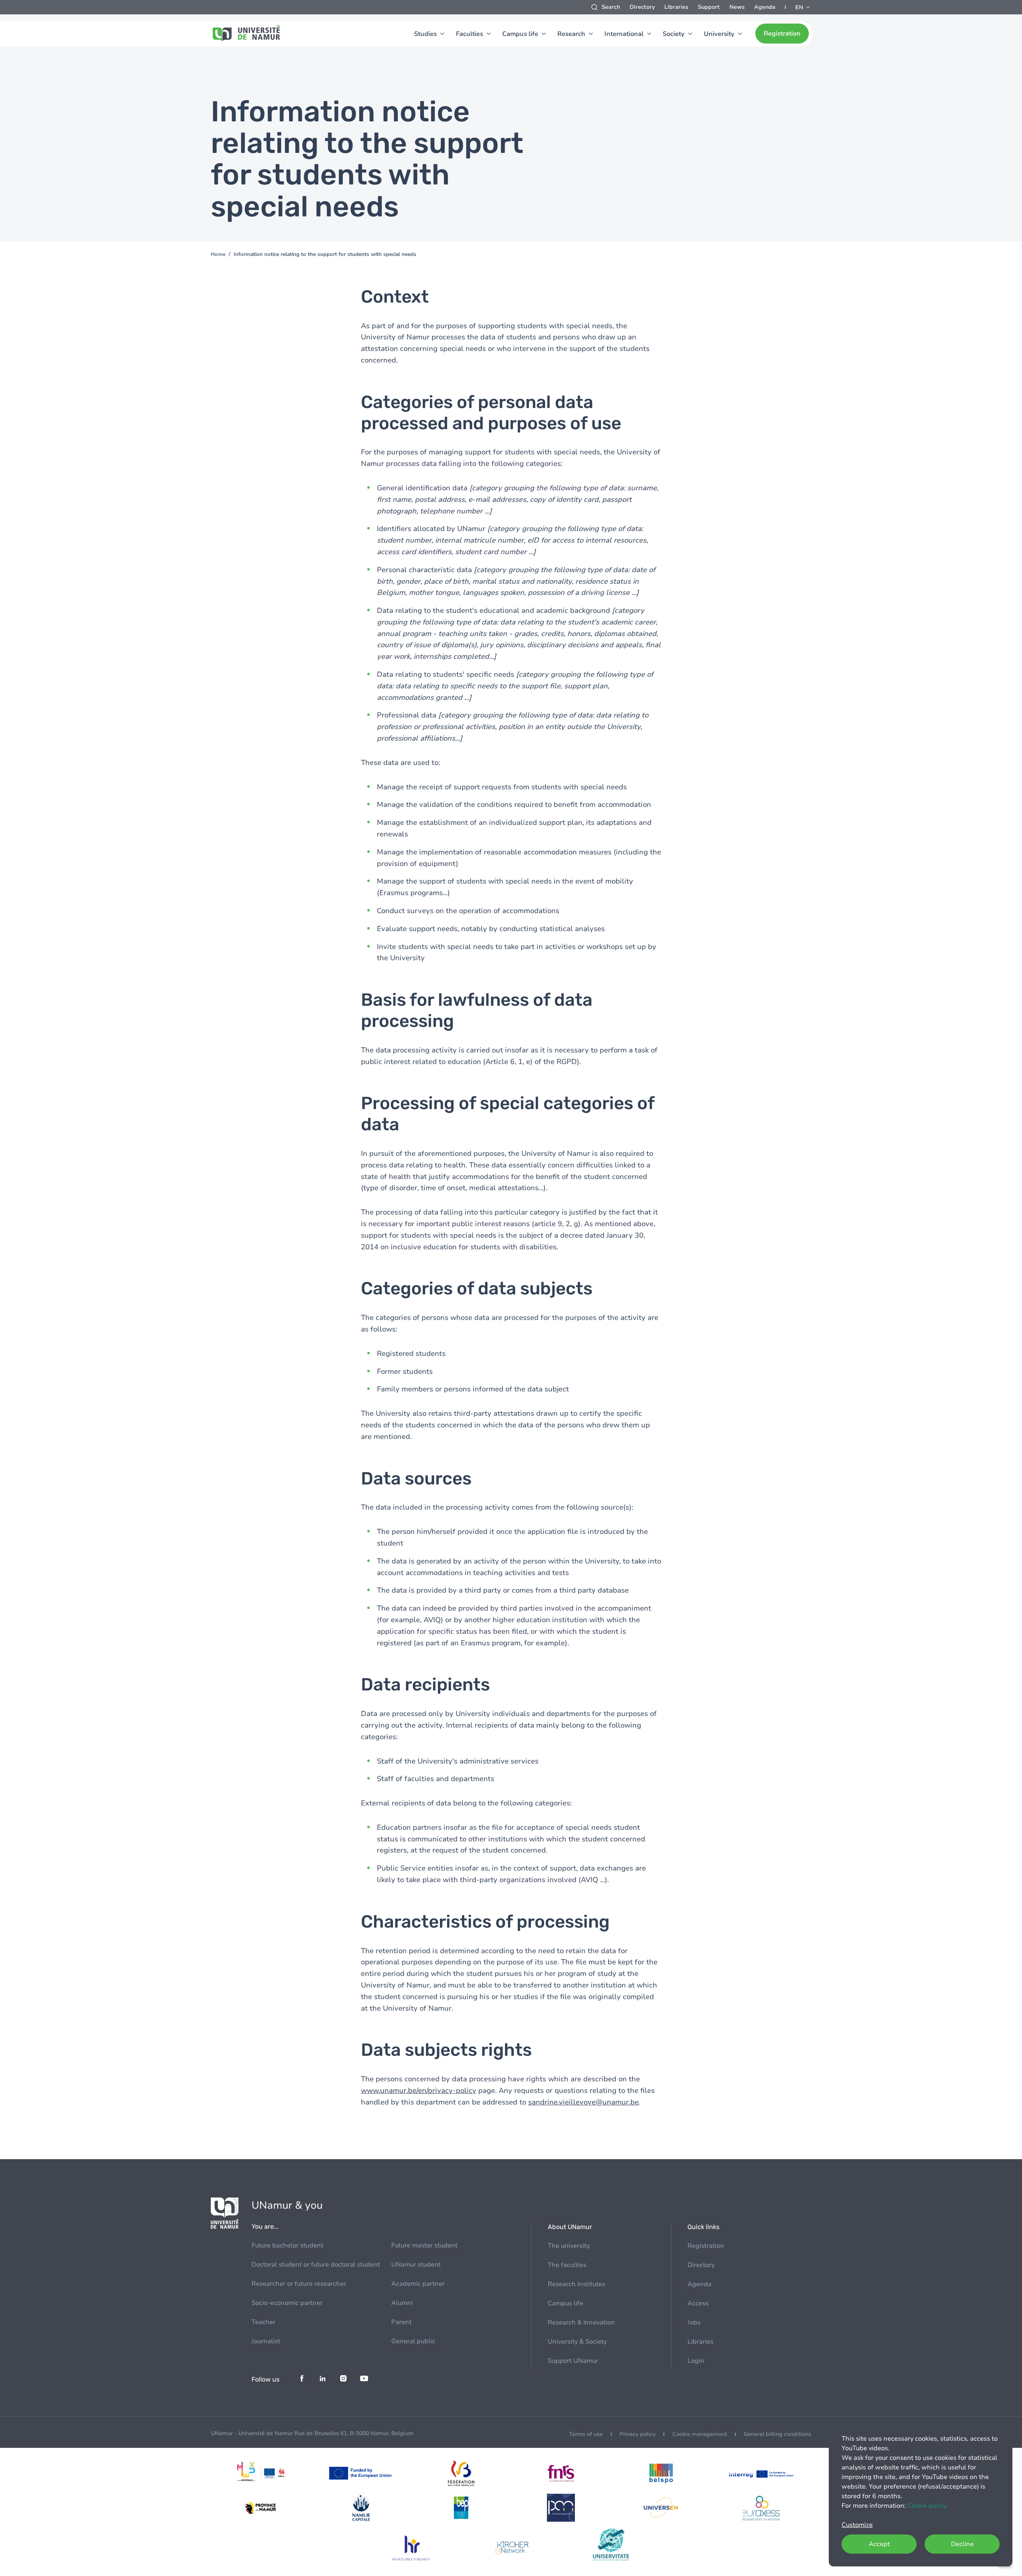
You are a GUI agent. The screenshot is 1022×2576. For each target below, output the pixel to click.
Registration (782, 34)
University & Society (577, 2342)
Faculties (469, 34)
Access (698, 2303)
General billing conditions (777, 2434)
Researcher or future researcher (299, 2284)
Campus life (520, 34)
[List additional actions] (803, 7)
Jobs (694, 2322)
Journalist (266, 2341)
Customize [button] (857, 2525)
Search (611, 7)
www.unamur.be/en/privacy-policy (419, 2091)
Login (696, 2361)
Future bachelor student (287, 2245)
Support (709, 7)
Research (571, 34)
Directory (642, 7)
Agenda (765, 7)
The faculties (567, 2265)
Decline (962, 2544)
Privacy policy (638, 2434)
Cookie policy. (927, 2506)
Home (218, 254)
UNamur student (416, 2265)
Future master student (424, 2245)
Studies (425, 34)
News (737, 7)
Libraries (676, 7)
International (624, 34)
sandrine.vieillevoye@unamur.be (583, 2102)
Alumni (402, 2303)
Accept (879, 2544)
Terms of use (586, 2434)
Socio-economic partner (287, 2303)
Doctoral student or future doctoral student (316, 2265)
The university (569, 2246)
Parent (401, 2322)
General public (413, 2341)
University (719, 34)
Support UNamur (573, 2361)
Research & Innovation (581, 2322)
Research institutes (576, 2284)
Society (674, 34)
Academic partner (418, 2284)
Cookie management (700, 2434)
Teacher (263, 2322)
